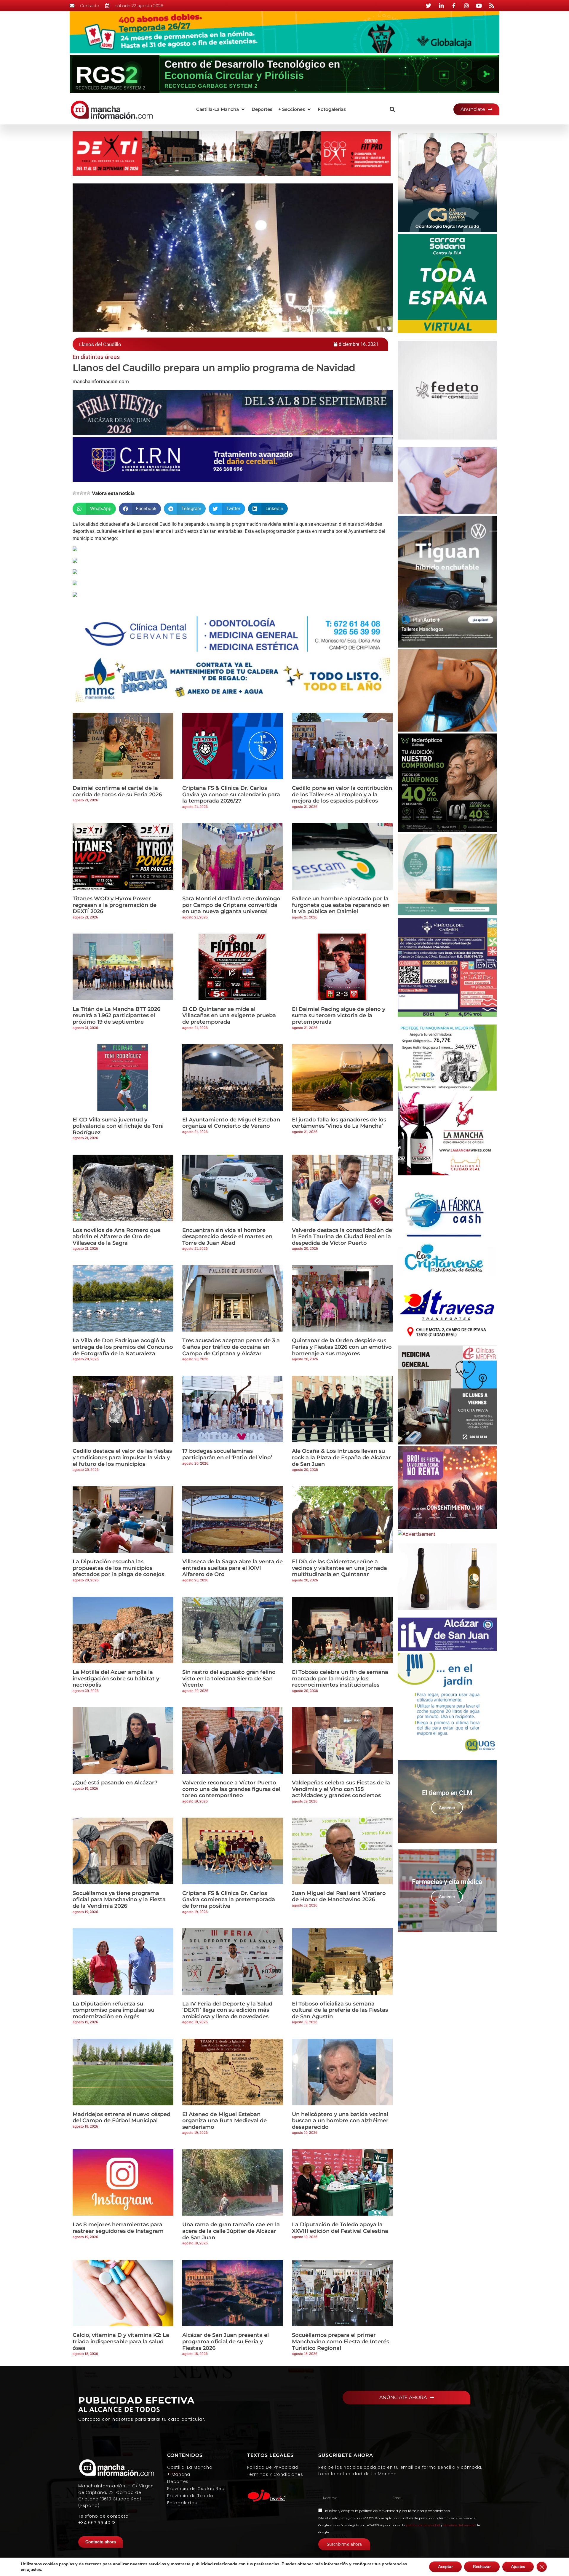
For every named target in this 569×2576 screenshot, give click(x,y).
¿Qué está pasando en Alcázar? (115, 1783)
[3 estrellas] (81, 493)
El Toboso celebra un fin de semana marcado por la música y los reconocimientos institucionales (340, 1678)
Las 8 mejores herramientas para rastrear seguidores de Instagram (118, 2228)
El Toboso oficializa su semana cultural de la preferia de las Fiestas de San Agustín (340, 2010)
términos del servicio (459, 2525)
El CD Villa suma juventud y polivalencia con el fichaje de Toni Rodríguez (118, 1126)
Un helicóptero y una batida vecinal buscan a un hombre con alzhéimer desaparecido (340, 2121)
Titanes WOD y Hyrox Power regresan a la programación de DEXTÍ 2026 (115, 905)
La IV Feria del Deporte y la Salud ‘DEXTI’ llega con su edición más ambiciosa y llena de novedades (227, 2010)
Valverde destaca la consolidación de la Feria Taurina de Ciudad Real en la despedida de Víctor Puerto (342, 1237)
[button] (221, 110)
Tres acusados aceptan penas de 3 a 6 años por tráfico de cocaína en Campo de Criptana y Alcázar (231, 1347)
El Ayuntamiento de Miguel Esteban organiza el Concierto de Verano (231, 1123)
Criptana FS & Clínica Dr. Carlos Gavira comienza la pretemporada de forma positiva (229, 1900)
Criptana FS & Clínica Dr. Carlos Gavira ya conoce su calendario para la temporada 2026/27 (231, 794)
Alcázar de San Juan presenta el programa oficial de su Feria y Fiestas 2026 (226, 2341)
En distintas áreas (96, 357)
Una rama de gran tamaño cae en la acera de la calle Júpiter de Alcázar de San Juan (231, 2231)
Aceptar (445, 2567)
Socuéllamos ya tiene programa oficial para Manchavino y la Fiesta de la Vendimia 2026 (119, 1900)
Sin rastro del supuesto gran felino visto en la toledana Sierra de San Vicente (229, 1678)
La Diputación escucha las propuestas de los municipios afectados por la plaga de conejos (118, 1568)
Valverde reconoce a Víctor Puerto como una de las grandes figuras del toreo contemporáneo (231, 1789)
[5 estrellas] (89, 493)
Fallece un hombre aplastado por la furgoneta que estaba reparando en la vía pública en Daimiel (341, 905)
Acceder (447, 1808)
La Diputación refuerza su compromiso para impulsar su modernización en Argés (114, 2010)
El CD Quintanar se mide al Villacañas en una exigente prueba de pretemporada (229, 1015)
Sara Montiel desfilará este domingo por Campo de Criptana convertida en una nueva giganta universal (231, 905)
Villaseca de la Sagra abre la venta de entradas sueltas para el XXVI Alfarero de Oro (232, 1568)
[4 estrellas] (85, 493)
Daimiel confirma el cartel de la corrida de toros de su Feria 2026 (117, 791)
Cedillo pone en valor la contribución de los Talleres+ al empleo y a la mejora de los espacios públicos (342, 794)
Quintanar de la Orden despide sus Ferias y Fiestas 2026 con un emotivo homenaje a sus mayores (342, 1347)
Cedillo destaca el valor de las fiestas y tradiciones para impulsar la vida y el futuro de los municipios (122, 1457)
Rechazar (482, 2567)
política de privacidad (379, 2511)
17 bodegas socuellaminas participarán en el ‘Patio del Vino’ (227, 1454)
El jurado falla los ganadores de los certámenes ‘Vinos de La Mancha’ (339, 1123)
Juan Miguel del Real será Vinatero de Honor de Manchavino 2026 (339, 1896)
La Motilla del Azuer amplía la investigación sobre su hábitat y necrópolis (116, 1678)
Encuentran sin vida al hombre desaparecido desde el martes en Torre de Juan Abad (227, 1237)
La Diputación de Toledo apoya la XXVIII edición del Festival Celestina (340, 2228)
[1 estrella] (74, 493)
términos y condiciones (429, 2511)
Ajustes (518, 2567)
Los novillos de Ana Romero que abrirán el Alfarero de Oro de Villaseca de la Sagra (116, 1237)
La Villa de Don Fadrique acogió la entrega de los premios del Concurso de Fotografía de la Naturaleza (123, 1347)
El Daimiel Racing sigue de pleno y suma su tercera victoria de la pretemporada (339, 1015)
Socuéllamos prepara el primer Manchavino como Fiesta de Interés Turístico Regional (341, 2341)
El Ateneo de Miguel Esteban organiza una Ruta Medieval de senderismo (224, 2121)
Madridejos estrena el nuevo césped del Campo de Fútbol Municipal (122, 2118)
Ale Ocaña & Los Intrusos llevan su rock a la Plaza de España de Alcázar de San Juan (341, 1457)
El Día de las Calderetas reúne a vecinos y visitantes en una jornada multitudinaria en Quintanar (339, 1568)
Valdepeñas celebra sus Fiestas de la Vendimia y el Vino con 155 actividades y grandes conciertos (341, 1789)
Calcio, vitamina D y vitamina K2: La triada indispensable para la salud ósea (121, 2341)
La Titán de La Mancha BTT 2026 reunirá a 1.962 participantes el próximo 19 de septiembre (116, 1015)
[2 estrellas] (78, 493)
